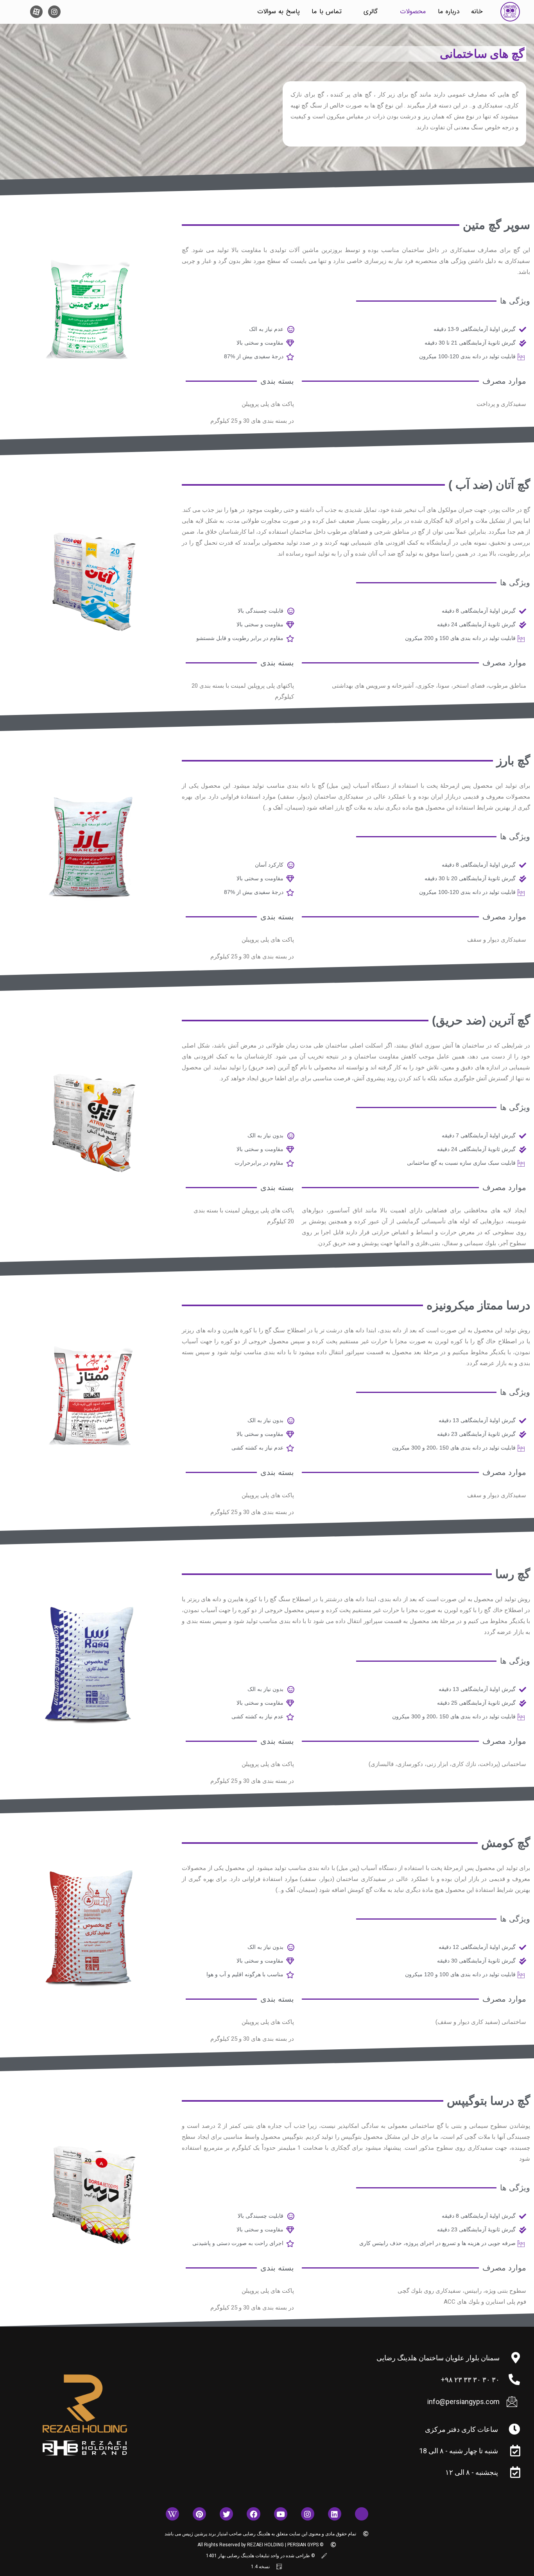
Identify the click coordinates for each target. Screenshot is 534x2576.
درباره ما (449, 12)
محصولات (413, 12)
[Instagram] (54, 12)
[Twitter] (226, 2514)
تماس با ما (327, 12)
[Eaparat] (362, 2514)
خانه (477, 12)
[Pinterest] (199, 2514)
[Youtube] (281, 2514)
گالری (371, 12)
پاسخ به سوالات (279, 12)
